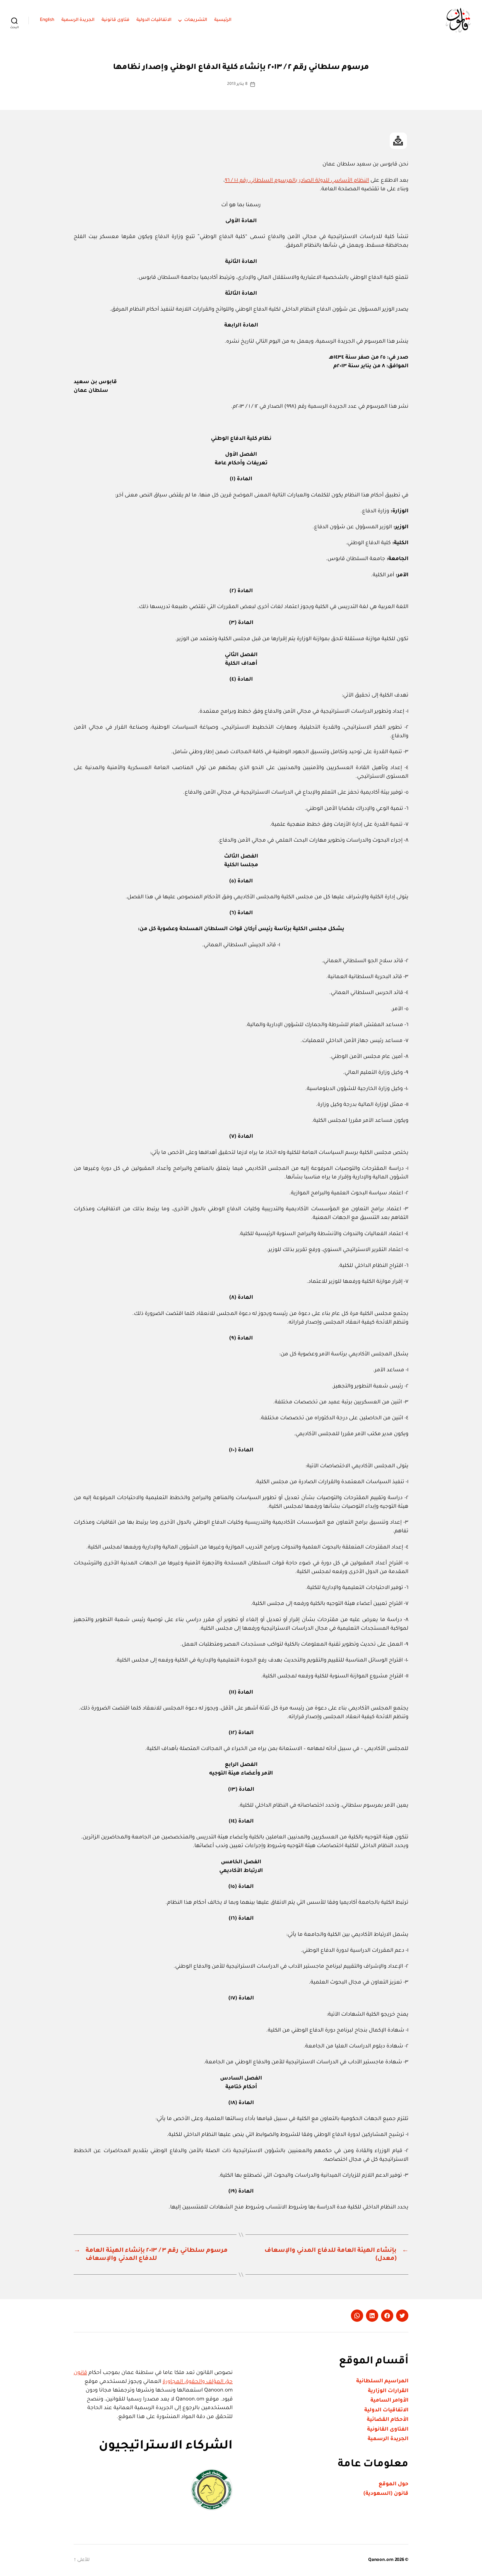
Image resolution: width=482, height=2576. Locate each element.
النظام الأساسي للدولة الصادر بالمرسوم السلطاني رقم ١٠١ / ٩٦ (297, 181)
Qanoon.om (381, 2560)
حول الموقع (393, 2484)
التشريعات (196, 20)
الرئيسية (223, 20)
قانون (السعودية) (386, 2494)
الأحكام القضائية (388, 2420)
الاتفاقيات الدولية (154, 20)
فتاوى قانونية (115, 20)
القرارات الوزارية (388, 2391)
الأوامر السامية (389, 2401)
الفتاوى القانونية (388, 2430)
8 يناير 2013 (237, 84)
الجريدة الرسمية (78, 20)
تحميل (398, 141)
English (47, 20)
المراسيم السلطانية (382, 2381)
